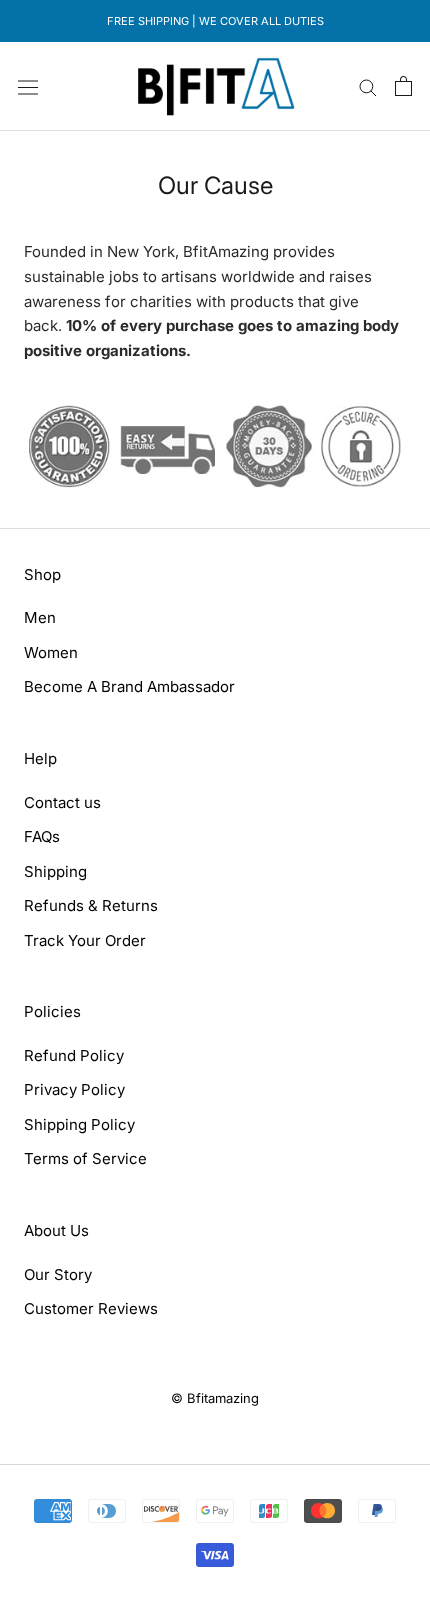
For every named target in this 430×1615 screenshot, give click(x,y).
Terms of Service (85, 1158)
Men (40, 617)
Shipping (55, 871)
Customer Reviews (91, 1308)
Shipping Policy (79, 1124)
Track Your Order (85, 940)
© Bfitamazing (215, 1398)
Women (51, 652)
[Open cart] (403, 86)
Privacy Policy (74, 1089)
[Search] (368, 86)
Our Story (58, 1274)
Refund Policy (74, 1055)
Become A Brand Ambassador (129, 686)
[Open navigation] (28, 86)
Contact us (62, 802)
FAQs (42, 836)
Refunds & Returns (91, 905)
